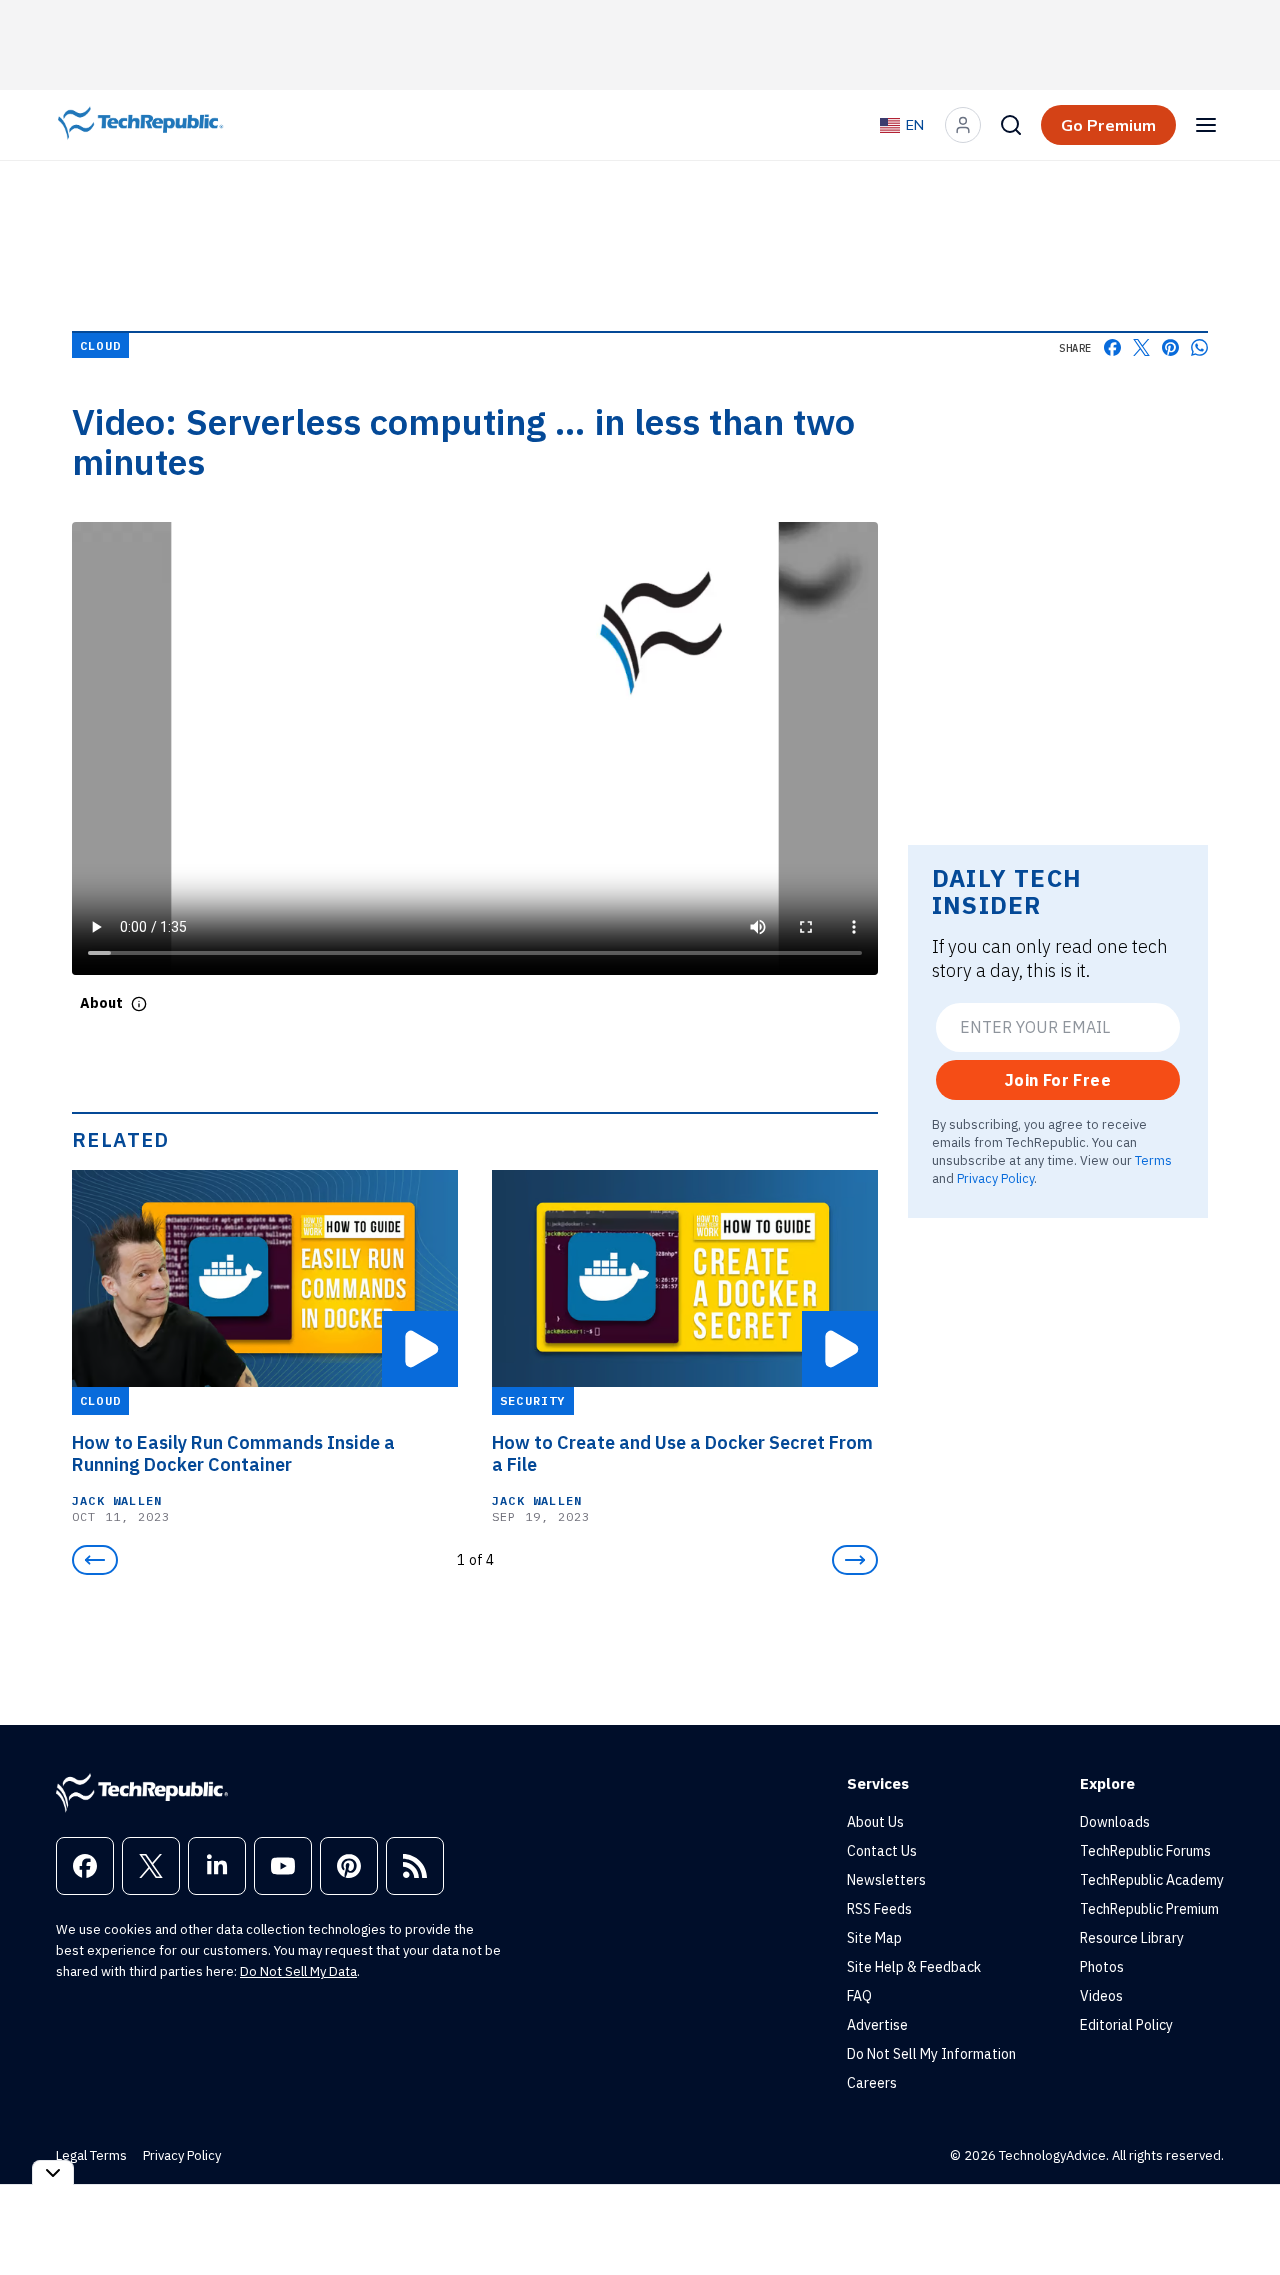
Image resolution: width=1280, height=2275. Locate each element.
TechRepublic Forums (1145, 1851)
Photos (1102, 1967)
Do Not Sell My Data (298, 1971)
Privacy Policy (995, 1178)
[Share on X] (1141, 347)
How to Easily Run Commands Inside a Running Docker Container (233, 1454)
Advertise (877, 2025)
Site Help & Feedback (914, 1967)
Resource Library (1132, 1938)
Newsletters (886, 1880)
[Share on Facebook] (1112, 347)
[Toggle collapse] (53, 2172)
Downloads (1115, 1822)
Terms (1153, 1160)
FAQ (859, 1996)
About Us (875, 1822)
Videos (1101, 1996)
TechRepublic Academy (1152, 1880)
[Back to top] (1240, 2214)
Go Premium (1108, 125)
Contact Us (882, 1851)
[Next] (855, 1560)
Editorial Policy (1126, 2025)
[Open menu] (1206, 125)
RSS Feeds (879, 1909)
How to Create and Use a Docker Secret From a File (682, 1454)
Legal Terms (91, 2155)
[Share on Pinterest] (1170, 347)
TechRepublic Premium (1149, 1909)
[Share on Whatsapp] (1199, 347)
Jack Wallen (117, 1500)
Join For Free (1058, 1080)
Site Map (874, 1938)
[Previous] (95, 1560)
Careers (872, 2083)
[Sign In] (963, 125)
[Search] (1011, 125)
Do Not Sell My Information (931, 2054)
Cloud (100, 345)
